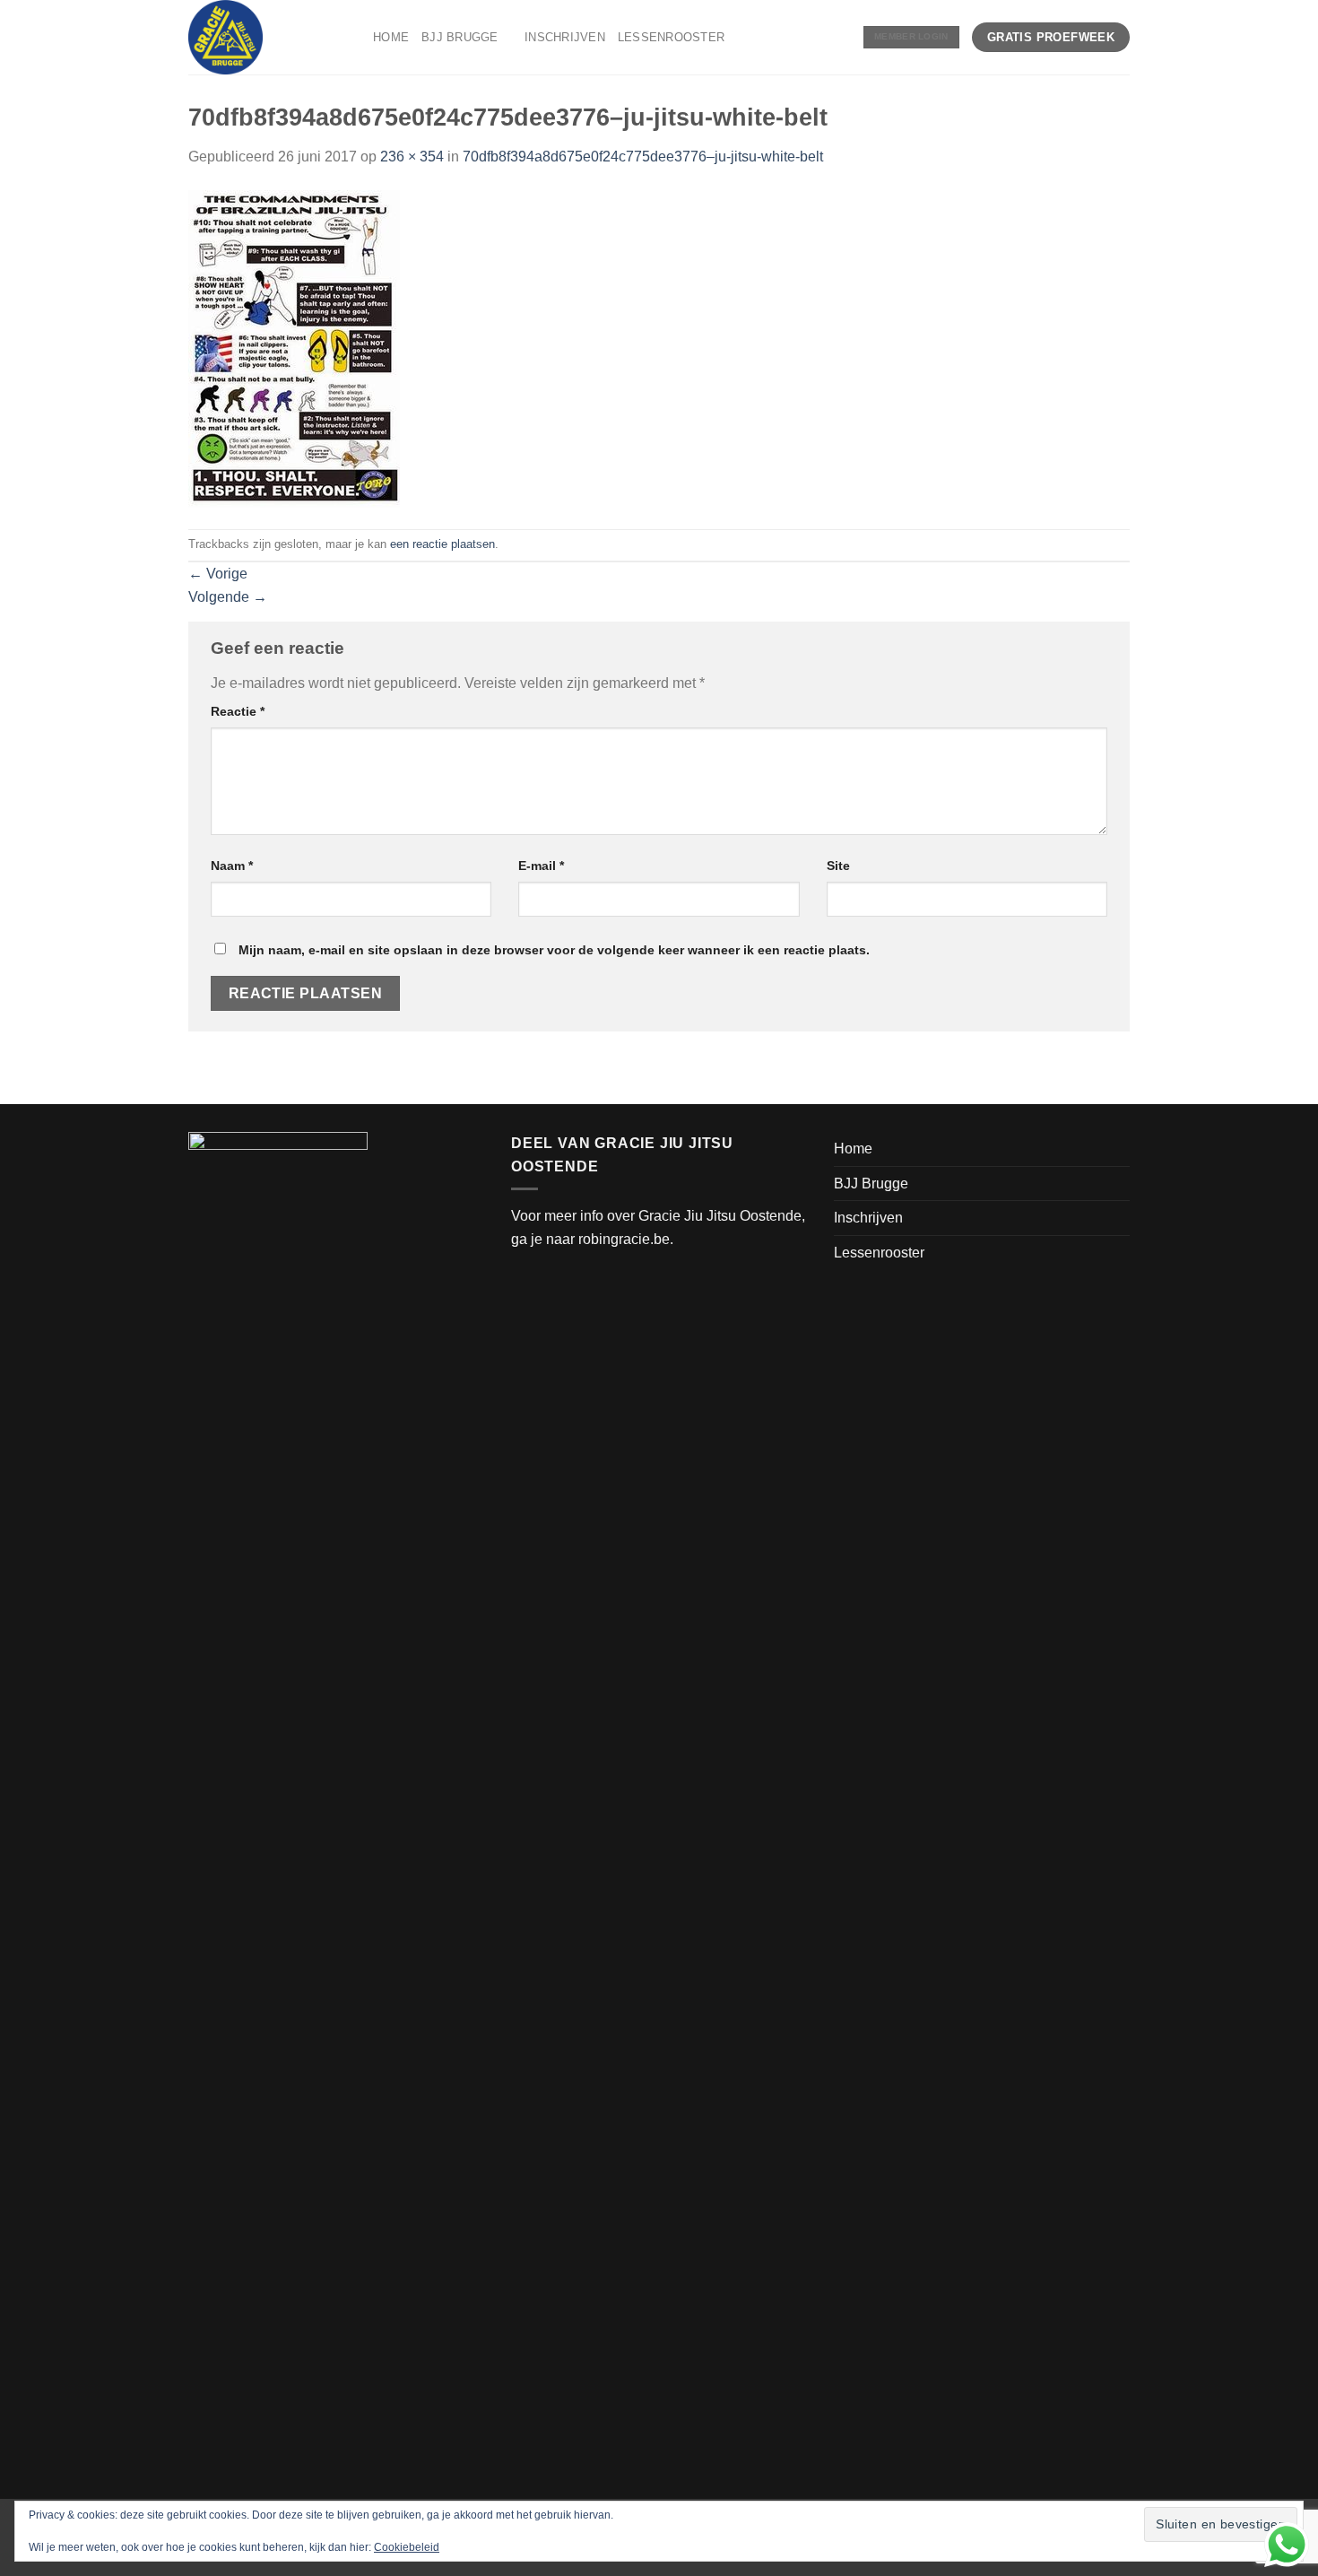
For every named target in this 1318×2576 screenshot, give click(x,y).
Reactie (238, 711)
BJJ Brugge (460, 37)
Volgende (228, 597)
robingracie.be (624, 1239)
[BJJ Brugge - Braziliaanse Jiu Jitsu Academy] (267, 37)
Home (391, 37)
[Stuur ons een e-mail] (839, 37)
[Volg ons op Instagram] (815, 37)
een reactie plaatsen (442, 544)
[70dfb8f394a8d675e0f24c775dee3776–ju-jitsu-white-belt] (294, 348)
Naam (232, 866)
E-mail (541, 866)
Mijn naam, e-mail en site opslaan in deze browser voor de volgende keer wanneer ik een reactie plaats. (554, 950)
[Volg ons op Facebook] (792, 37)
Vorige (218, 574)
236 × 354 (412, 157)
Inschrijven (565, 37)
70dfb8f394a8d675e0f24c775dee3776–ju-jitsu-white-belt (643, 157)
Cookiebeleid (407, 2547)
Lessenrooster (671, 37)
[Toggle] (1123, 1183)
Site (838, 866)
